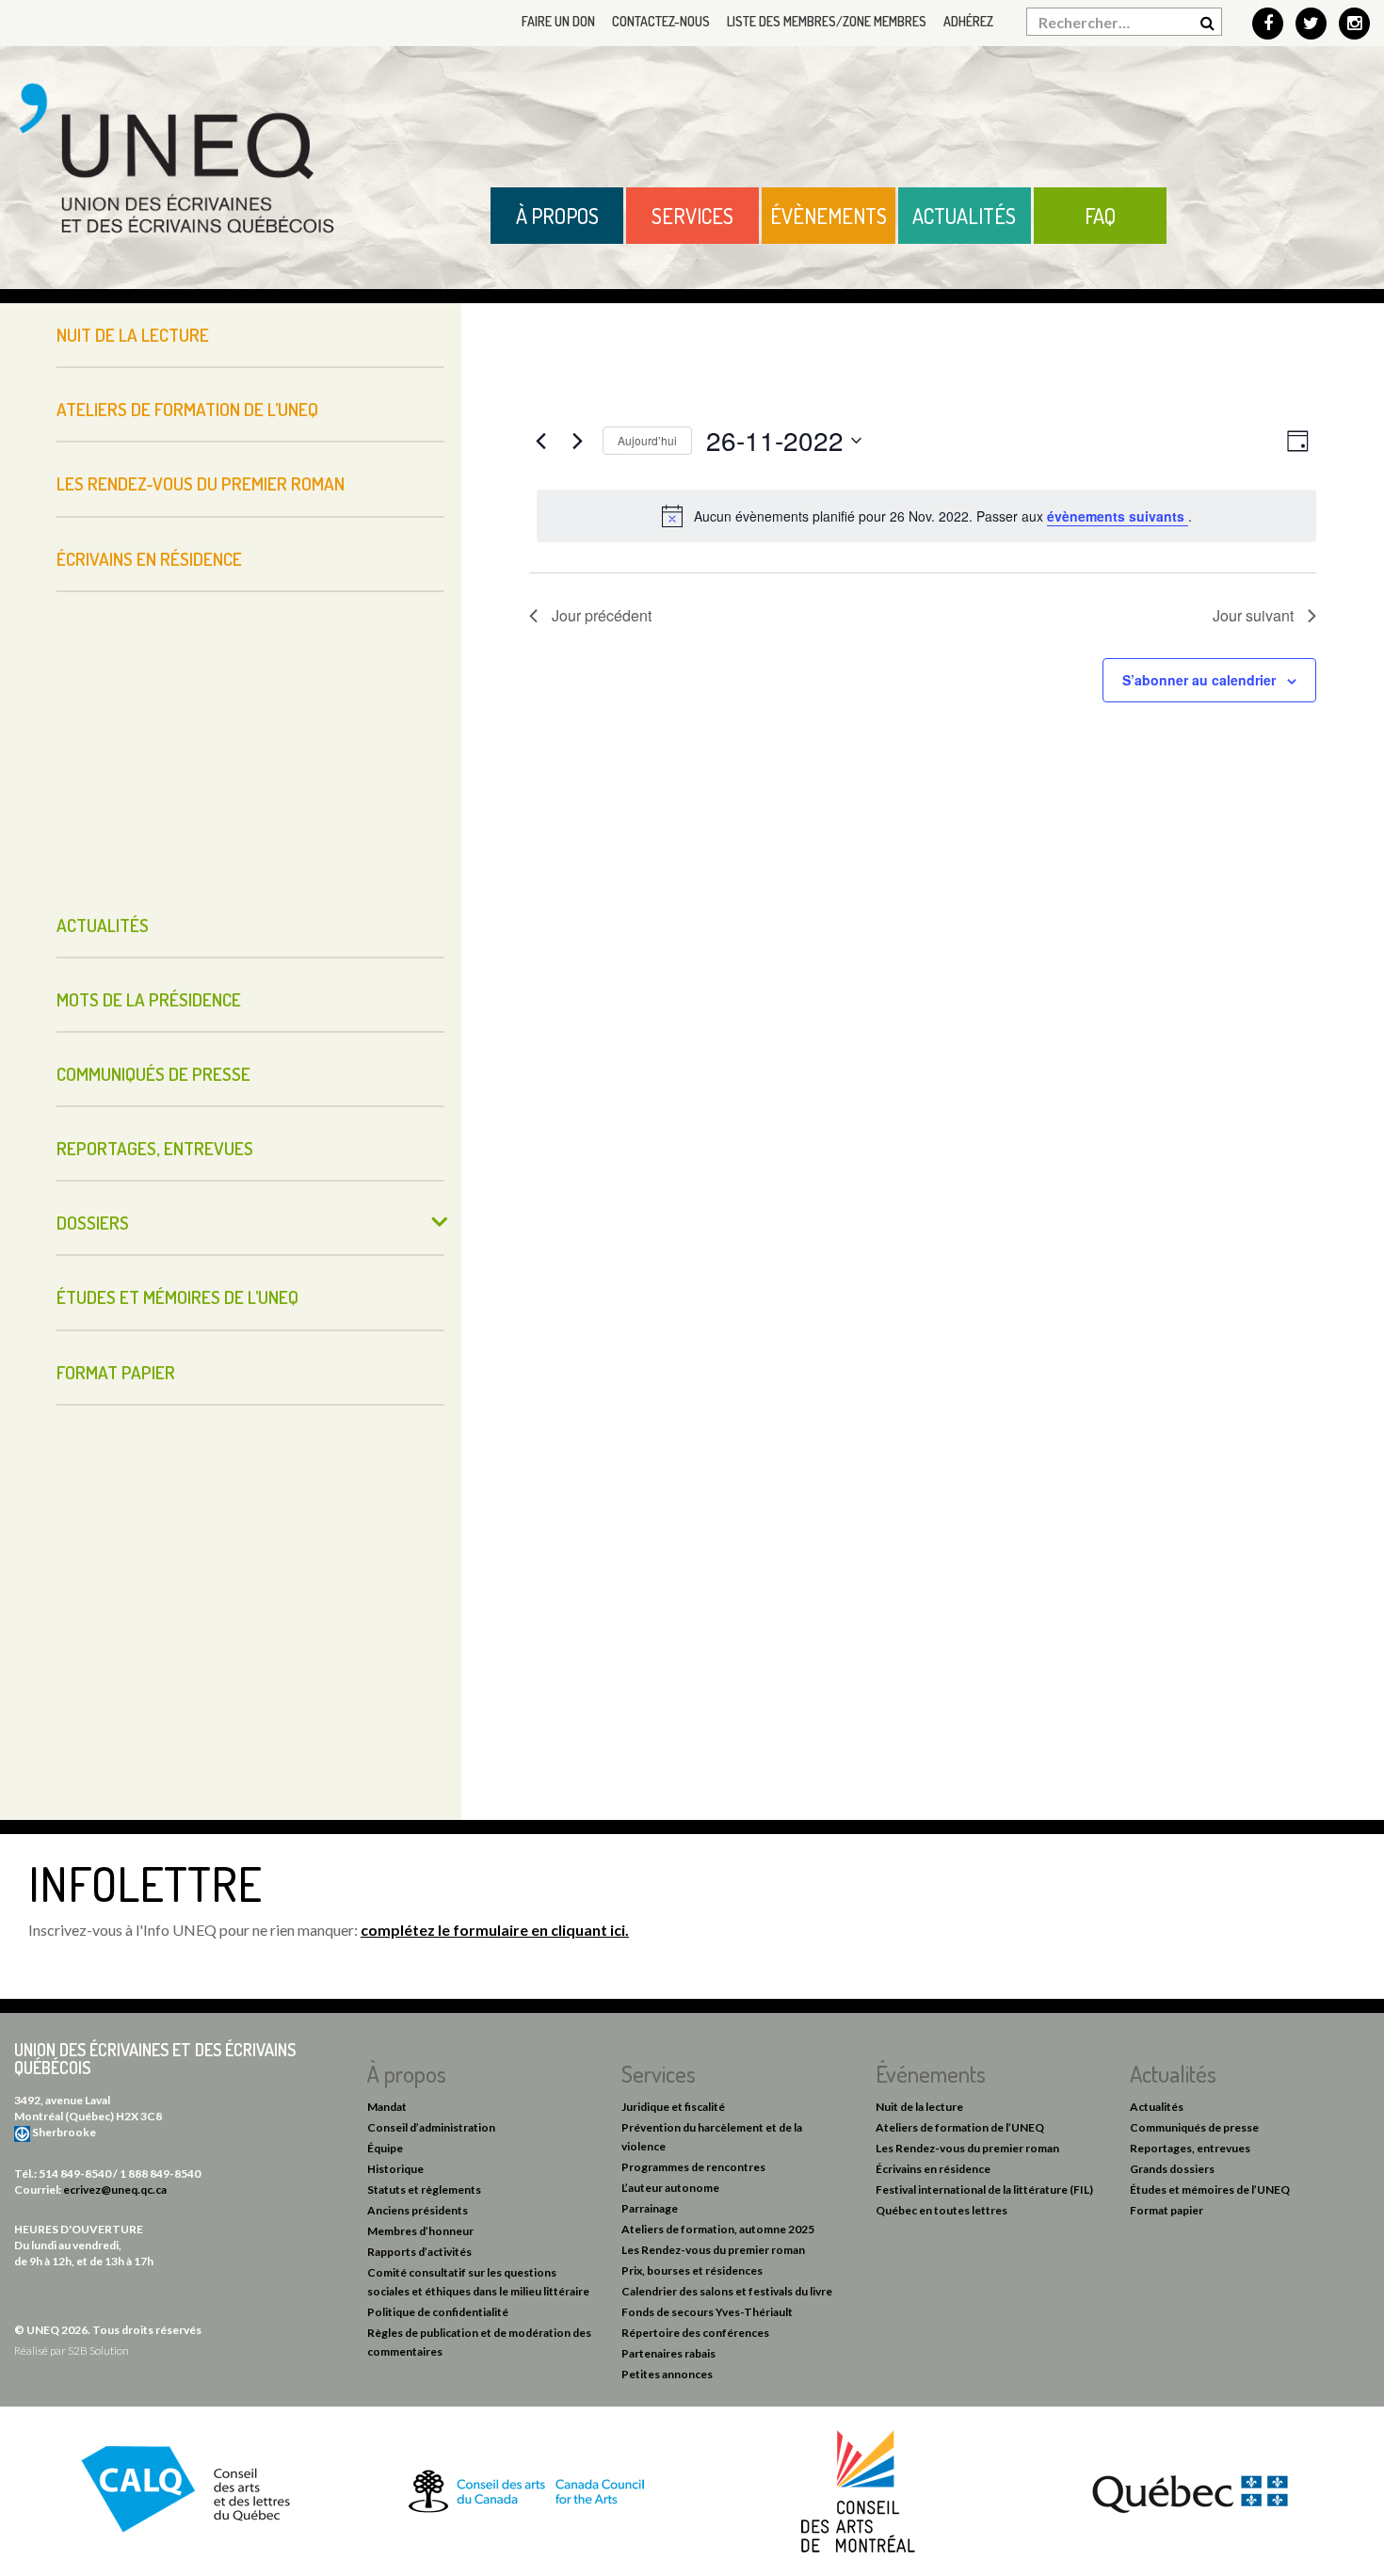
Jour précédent (602, 615)
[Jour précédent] (540, 441)
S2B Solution (98, 2351)
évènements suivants (1118, 516)
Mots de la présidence (149, 999)
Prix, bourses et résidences (692, 2270)
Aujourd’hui (647, 440)
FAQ (1100, 216)
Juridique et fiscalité (673, 2107)
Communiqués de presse (153, 1074)
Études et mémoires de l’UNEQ (177, 1297)
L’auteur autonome (670, 2188)
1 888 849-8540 (160, 2173)
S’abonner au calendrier (1199, 680)
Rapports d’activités (419, 2252)
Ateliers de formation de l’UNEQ (187, 409)
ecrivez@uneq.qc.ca (115, 2190)
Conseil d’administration (431, 2127)
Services (692, 216)
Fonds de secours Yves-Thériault (707, 2312)
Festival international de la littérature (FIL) (984, 2190)
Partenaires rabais (668, 2353)
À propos (557, 216)
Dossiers (93, 1223)
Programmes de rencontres (693, 2167)
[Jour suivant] (577, 441)
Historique (395, 2169)
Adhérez (968, 21)
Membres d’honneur (420, 2231)
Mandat (387, 2107)
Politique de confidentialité (438, 2312)
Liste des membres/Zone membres (827, 21)
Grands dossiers (1172, 2169)
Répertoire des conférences (695, 2333)
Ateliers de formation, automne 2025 (718, 2229)
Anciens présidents (418, 2210)
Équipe (385, 2148)
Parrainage (650, 2208)
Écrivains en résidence (149, 559)
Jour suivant (1253, 615)
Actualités (964, 216)
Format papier (116, 1372)
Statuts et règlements (424, 2190)
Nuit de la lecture (133, 335)
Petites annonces (667, 2374)
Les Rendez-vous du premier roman (201, 483)
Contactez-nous (661, 21)
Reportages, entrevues (155, 1148)
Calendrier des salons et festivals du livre (727, 2291)
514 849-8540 (75, 2173)
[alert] (926, 516)
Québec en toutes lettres (941, 2210)
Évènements (829, 216)
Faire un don (558, 21)
